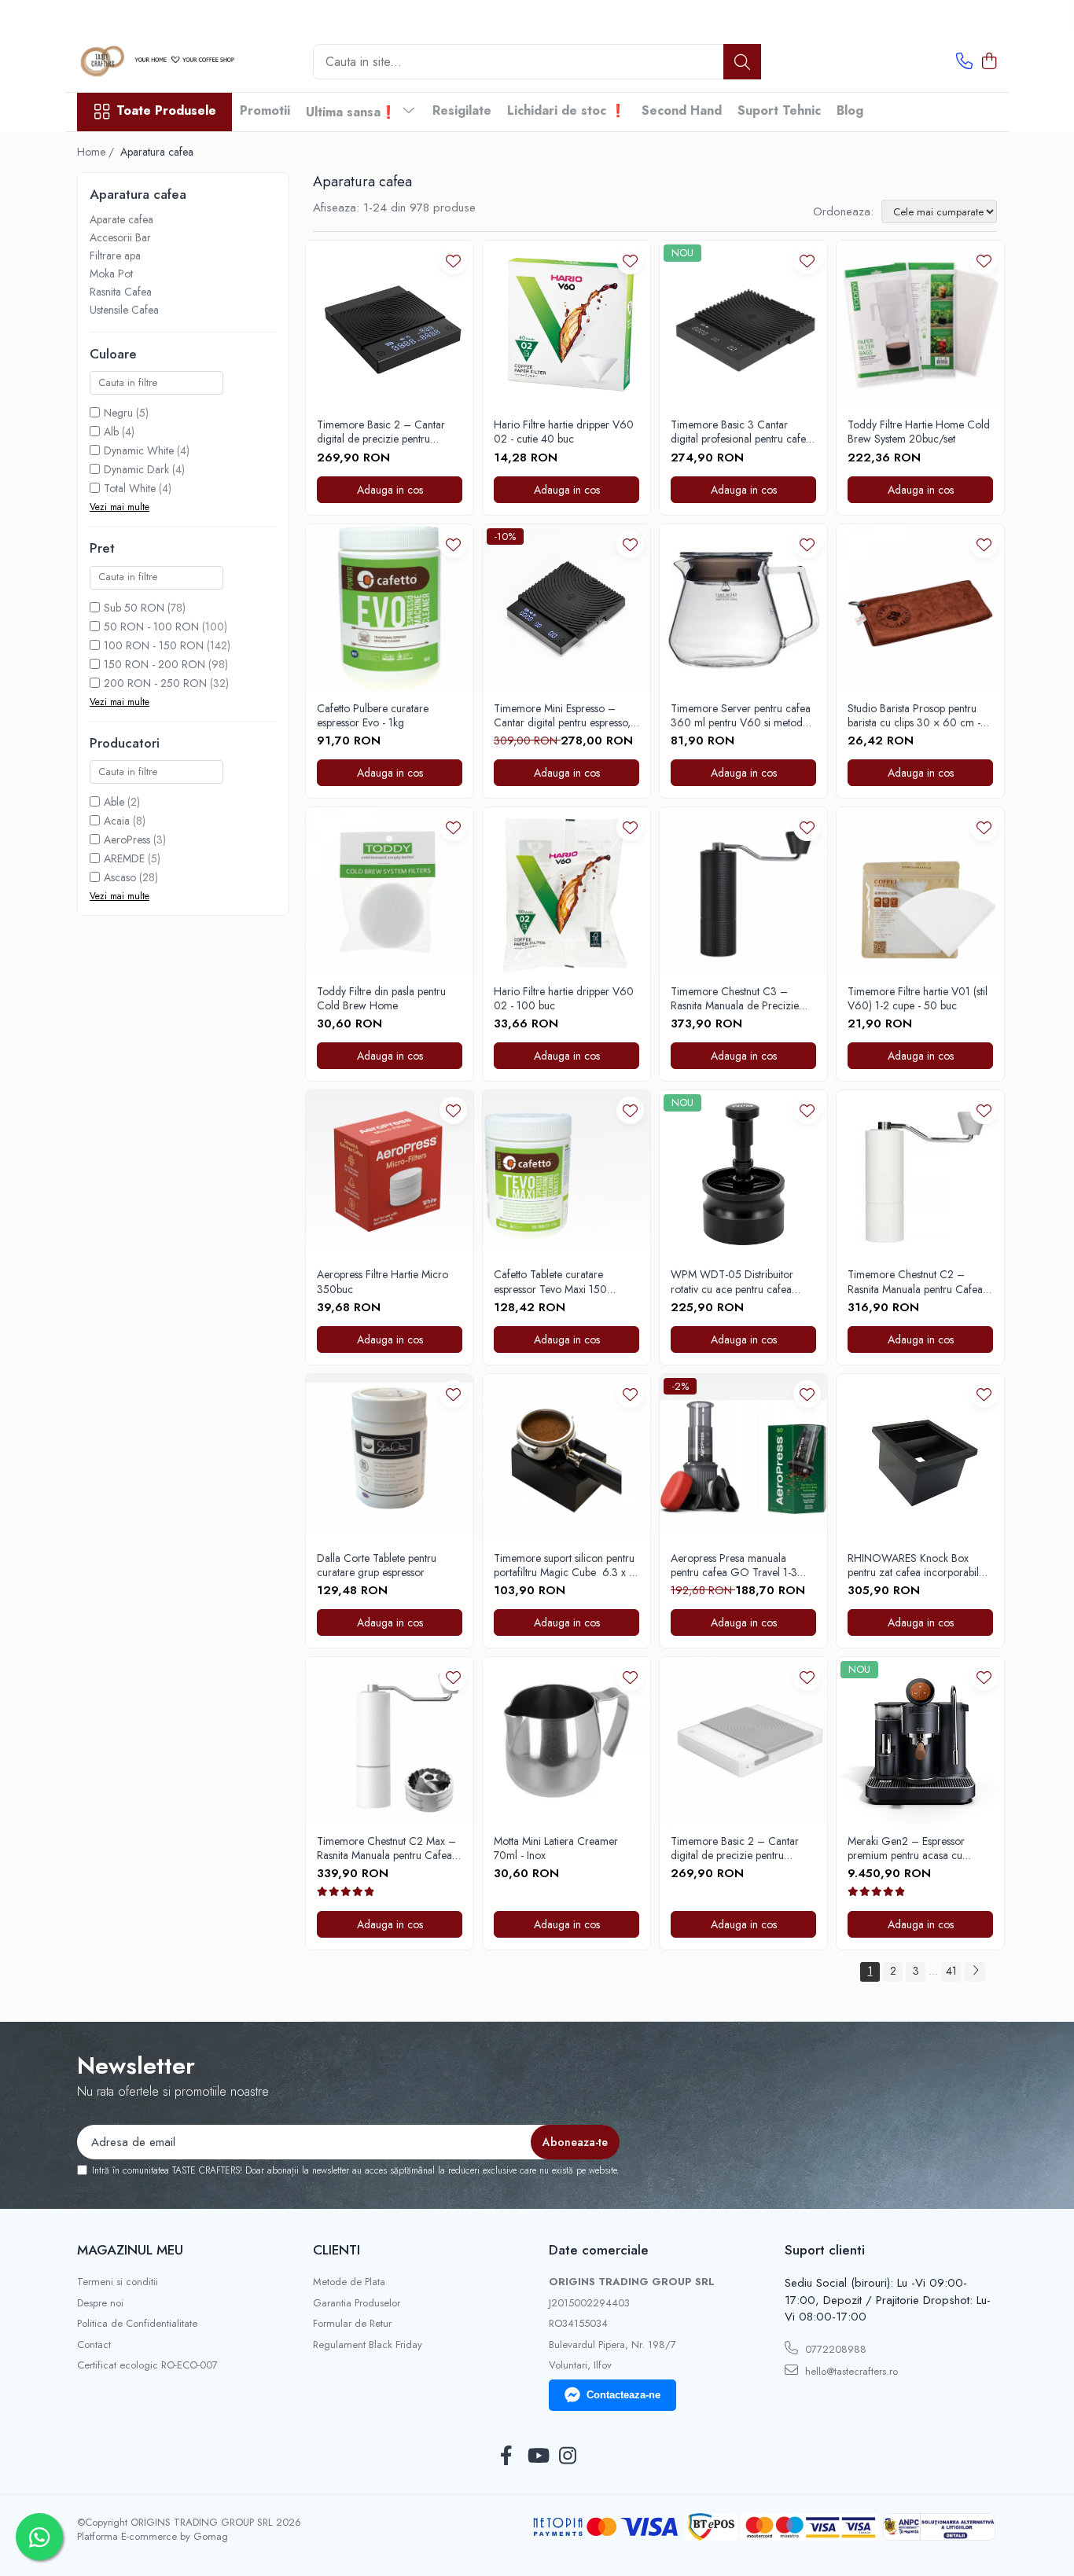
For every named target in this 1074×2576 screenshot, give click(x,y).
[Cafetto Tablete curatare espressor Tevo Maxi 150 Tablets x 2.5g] (566, 1174)
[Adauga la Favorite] (453, 261)
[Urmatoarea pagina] (975, 1972)
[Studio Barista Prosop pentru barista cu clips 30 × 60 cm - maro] (920, 608)
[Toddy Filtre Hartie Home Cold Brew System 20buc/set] (920, 324)
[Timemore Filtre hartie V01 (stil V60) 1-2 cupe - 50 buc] (920, 891)
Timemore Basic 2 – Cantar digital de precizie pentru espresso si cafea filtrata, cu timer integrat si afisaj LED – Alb (743, 1848)
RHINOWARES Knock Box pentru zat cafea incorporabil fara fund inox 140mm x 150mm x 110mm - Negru (913, 1565)
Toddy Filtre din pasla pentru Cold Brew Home (381, 998)
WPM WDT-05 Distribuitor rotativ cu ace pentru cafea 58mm (732, 1281)
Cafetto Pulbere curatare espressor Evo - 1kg (373, 715)
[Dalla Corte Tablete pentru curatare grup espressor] (390, 1458)
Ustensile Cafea (124, 310)
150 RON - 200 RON (154, 664)
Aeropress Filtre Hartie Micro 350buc (383, 1281)
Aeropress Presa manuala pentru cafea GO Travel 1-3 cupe (734, 1565)
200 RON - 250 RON (155, 683)
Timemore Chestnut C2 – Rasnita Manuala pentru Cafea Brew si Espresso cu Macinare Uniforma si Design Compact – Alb (919, 1281)
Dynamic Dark (136, 469)
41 (951, 1971)
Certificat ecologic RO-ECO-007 (147, 2365)
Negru (118, 413)
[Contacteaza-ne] (964, 62)
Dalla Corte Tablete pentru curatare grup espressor (377, 1565)
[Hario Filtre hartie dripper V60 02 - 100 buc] (566, 891)
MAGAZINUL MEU (130, 2250)
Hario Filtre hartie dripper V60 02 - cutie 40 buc (564, 432)
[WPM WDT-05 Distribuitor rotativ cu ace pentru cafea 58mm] (743, 1174)
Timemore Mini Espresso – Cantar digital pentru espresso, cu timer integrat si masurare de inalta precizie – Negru (566, 715)
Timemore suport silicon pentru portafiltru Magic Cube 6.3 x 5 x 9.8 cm (565, 1565)
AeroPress (127, 840)
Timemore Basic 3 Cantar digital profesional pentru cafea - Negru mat (741, 432)
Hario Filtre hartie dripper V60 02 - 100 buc (564, 998)
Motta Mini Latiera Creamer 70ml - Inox (556, 1848)
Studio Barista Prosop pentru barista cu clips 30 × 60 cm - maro (914, 715)
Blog (850, 110)
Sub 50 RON (134, 608)
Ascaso (120, 877)
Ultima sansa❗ (353, 112)
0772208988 (834, 2349)
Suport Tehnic (779, 110)
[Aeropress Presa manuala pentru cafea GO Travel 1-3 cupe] (743, 1458)
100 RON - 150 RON (154, 645)
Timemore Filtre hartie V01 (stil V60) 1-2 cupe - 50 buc (918, 998)
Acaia (117, 821)
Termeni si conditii (118, 2282)
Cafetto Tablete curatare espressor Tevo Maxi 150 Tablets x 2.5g (550, 1281)
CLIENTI (337, 2250)
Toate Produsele (166, 111)
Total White (130, 488)
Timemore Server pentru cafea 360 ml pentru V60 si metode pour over (741, 715)
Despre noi (100, 2303)
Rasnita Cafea (121, 292)
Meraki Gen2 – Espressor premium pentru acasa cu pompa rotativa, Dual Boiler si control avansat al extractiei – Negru (915, 1848)
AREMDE (124, 858)
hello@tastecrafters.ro (850, 2371)
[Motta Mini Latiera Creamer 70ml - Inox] (566, 1741)
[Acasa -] (156, 62)
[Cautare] (742, 62)
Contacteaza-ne (623, 2395)
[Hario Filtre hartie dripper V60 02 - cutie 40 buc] (566, 324)
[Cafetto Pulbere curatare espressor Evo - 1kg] (390, 608)
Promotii (265, 110)
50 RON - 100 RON (151, 627)
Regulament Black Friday (368, 2345)
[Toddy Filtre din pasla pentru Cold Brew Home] (390, 891)
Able (114, 802)
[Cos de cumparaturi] (989, 62)
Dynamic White (139, 450)
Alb (111, 432)
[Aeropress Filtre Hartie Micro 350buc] (390, 1174)
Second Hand (682, 110)
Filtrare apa (115, 255)
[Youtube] (537, 2457)
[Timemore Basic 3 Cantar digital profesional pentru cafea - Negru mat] (743, 324)
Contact (94, 2345)
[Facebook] (507, 2457)
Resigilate (462, 110)
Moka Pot (111, 274)
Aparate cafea (121, 219)
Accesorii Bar (120, 237)
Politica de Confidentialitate (137, 2324)
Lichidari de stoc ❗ (566, 110)
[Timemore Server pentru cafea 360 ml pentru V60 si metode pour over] (743, 608)
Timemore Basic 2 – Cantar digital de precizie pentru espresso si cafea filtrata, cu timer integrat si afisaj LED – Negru (381, 432)
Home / (97, 152)
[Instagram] (568, 2457)
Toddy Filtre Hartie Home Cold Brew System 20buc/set (919, 432)
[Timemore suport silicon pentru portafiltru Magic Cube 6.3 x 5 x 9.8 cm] (566, 1458)
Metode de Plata (349, 2282)
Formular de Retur (352, 2324)
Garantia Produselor (357, 2303)
